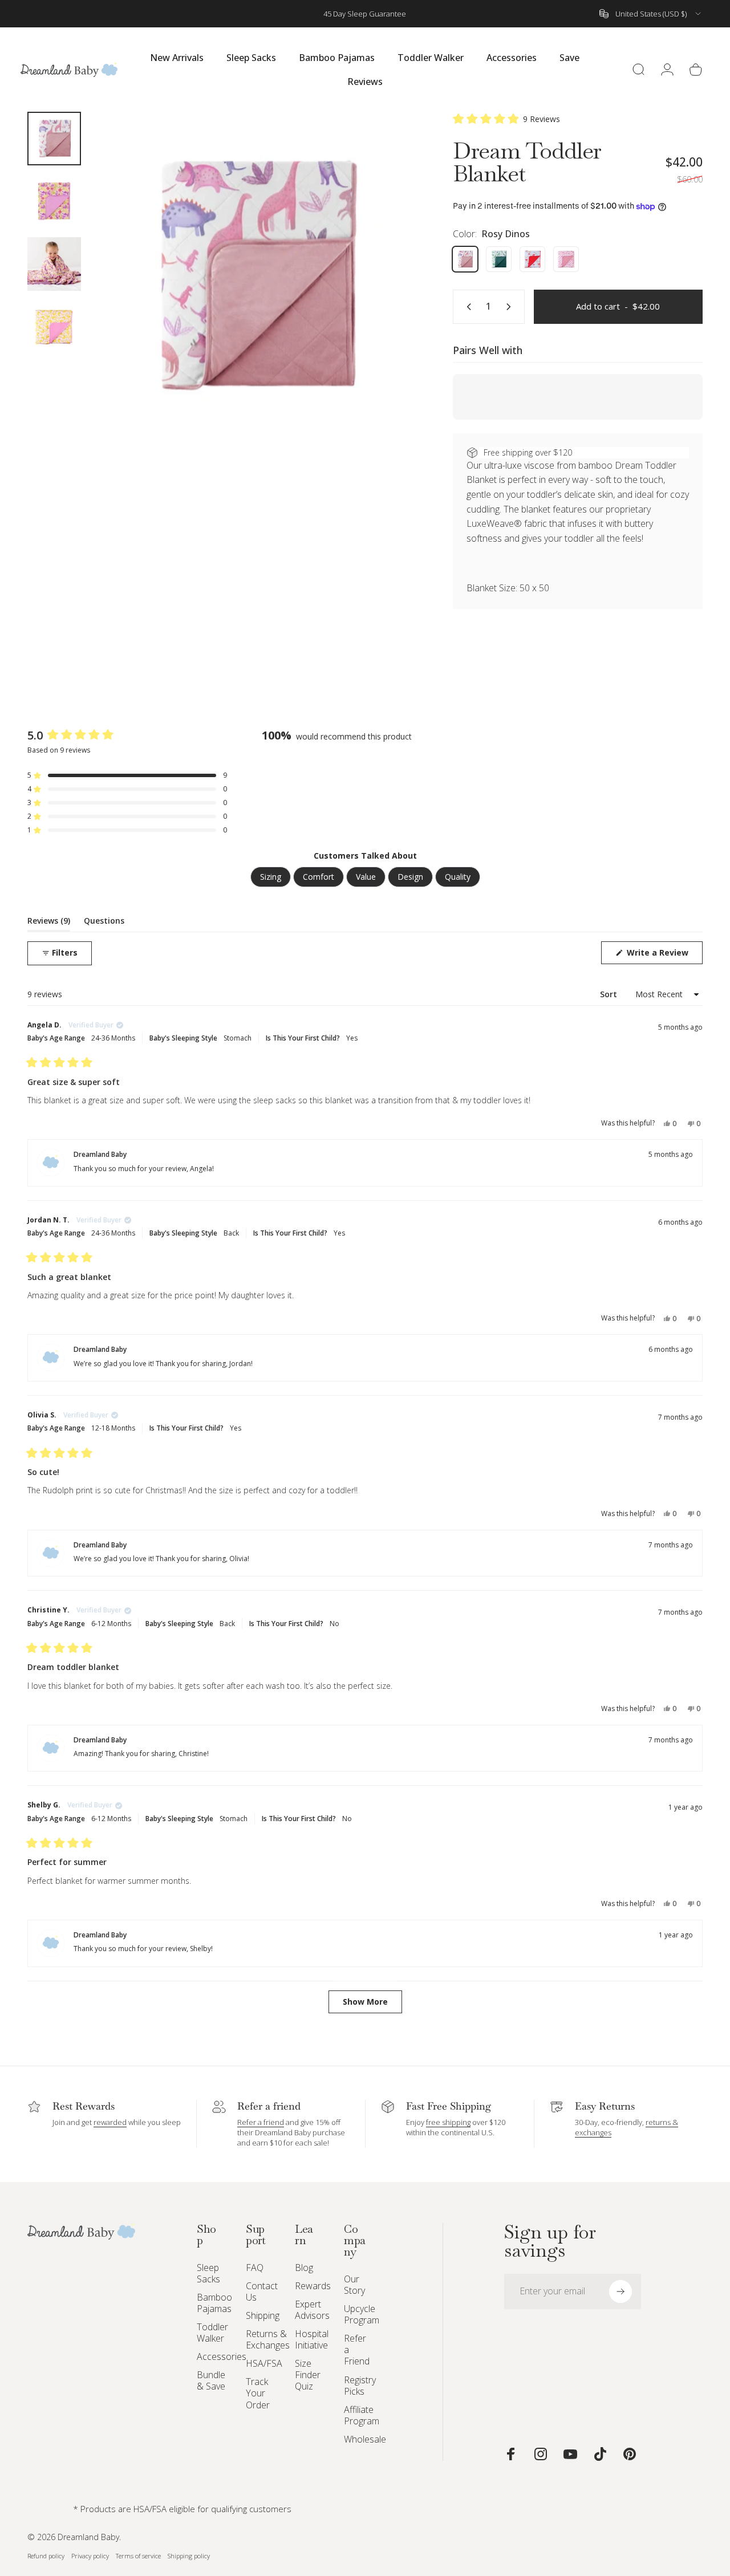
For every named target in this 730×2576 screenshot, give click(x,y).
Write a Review (664, 955)
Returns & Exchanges (268, 2339)
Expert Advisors (312, 2310)
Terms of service (138, 2556)
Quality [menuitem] (458, 877)
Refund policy (46, 2556)
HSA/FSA (264, 2363)
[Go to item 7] (54, 327)
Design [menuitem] (410, 877)
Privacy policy (90, 2556)
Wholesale (365, 2439)
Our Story (354, 2285)
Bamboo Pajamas (214, 2303)
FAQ (255, 2268)
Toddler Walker (212, 2333)
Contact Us (262, 2291)
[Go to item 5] (54, 201)
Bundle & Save (211, 2380)
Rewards (313, 2286)
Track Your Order (258, 2393)
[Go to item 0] (54, 139)
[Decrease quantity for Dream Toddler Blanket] (467, 307)
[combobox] (651, 14)
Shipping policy (189, 2556)
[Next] (388, 294)
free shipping (448, 2122)
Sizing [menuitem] (271, 877)
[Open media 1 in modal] (254, 276)
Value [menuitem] (366, 877)
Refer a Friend (357, 2350)
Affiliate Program (362, 2415)
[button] (507, 119)
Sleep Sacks (208, 2273)
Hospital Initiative (312, 2339)
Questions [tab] (104, 923)
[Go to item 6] (54, 264)
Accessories (222, 2356)
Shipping (263, 2315)
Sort (610, 994)
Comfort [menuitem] (319, 877)
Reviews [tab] (49, 923)
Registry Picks (360, 2386)
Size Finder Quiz (308, 2375)
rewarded (110, 2122)
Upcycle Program (362, 2314)
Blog (304, 2268)
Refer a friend (261, 2122)
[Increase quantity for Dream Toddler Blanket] (511, 307)
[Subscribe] (620, 2291)
